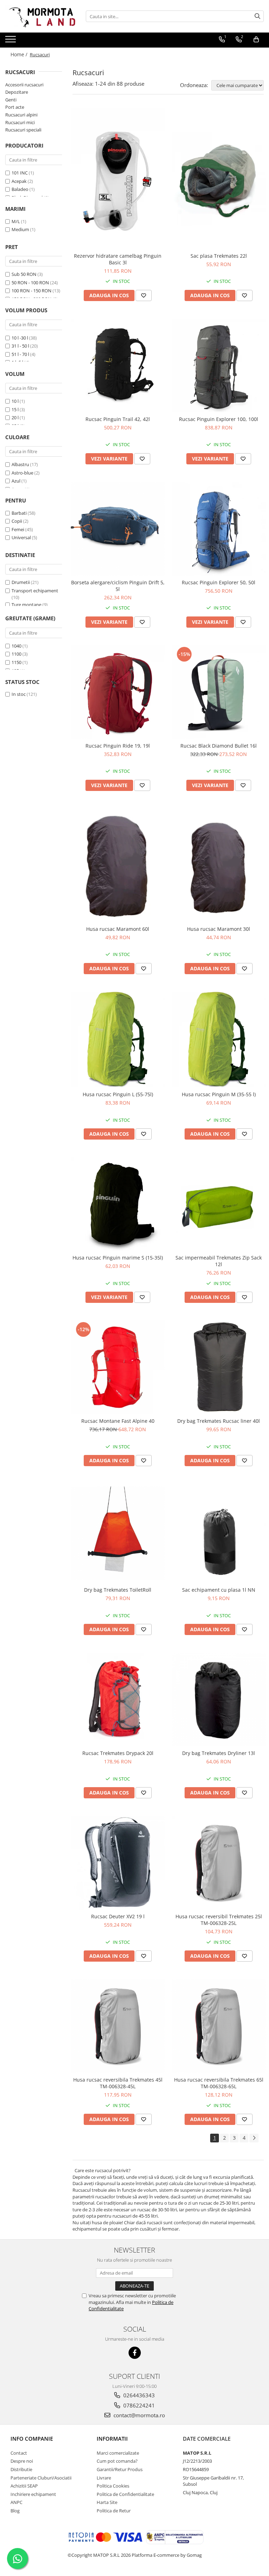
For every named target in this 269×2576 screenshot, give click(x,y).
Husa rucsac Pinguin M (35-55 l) (219, 1094)
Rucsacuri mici (20, 122)
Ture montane (26, 605)
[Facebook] (135, 2353)
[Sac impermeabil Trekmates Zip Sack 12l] (219, 1204)
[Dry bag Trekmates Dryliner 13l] (219, 1699)
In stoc (19, 694)
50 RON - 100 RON (30, 283)
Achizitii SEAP (24, 2486)
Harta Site (107, 2502)
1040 (16, 646)
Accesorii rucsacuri (24, 85)
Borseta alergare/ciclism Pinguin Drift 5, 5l (118, 586)
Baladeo (20, 189)
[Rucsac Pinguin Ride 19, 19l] (118, 692)
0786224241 (138, 2405)
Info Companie (32, 2439)
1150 (16, 662)
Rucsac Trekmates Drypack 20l (118, 1753)
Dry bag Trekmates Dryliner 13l (219, 1753)
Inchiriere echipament (33, 2494)
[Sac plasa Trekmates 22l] (219, 179)
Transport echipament (35, 591)
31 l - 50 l (20, 346)
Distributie (21, 2469)
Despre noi (22, 2461)
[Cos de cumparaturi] (256, 40)
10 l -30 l (20, 338)
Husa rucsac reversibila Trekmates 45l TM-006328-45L (118, 2083)
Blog (15, 2511)
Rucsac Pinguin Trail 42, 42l (118, 419)
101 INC (20, 173)
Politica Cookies (113, 2486)
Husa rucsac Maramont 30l (219, 929)
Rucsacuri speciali (23, 130)
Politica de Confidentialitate (125, 2494)
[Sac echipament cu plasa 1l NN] (219, 1533)
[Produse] (11, 41)
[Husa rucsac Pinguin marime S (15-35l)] (118, 1204)
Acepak (19, 181)
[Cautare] (257, 16)
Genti (11, 100)
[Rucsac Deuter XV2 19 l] (118, 1863)
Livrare (104, 2478)
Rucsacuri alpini (21, 115)
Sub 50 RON (24, 274)
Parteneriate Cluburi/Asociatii (41, 2478)
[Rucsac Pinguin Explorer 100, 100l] (219, 365)
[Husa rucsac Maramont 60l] (118, 865)
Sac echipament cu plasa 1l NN (219, 1590)
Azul (16, 481)
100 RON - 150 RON (32, 291)
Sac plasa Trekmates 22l (219, 256)
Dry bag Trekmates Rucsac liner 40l (219, 1421)
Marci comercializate (118, 2453)
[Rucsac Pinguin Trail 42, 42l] (118, 365)
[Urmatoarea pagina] (254, 2138)
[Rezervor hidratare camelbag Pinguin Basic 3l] (118, 179)
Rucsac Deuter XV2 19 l (118, 1916)
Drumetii (21, 582)
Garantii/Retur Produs (120, 2469)
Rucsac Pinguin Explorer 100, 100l (219, 419)
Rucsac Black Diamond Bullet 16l (219, 746)
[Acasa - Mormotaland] (40, 16)
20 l (15, 418)
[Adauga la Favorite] (144, 295)
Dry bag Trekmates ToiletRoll (118, 1590)
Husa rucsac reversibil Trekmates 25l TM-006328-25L (219, 1920)
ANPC (16, 2502)
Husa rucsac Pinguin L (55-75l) (118, 1094)
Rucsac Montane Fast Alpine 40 (118, 1421)
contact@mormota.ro (139, 2415)
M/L (16, 221)
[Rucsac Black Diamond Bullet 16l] (219, 692)
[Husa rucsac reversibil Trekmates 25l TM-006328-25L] (219, 1863)
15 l (15, 409)
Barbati (19, 513)
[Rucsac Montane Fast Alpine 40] (118, 1367)
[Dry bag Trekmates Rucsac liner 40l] (219, 1367)
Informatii (112, 2439)
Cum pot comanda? (117, 2461)
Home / (20, 54)
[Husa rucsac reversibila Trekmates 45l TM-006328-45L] (118, 2026)
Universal (21, 537)
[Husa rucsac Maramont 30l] (219, 865)
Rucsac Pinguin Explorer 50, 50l (219, 582)
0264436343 (138, 2395)
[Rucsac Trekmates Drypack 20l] (118, 1699)
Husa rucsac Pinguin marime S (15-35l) (118, 1258)
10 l (15, 401)
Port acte (15, 107)
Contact (19, 2453)
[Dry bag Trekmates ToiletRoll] (118, 1533)
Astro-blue (22, 473)
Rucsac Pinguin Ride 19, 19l (118, 746)
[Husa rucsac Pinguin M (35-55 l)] (219, 1040)
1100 (16, 654)
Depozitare (17, 92)
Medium (20, 229)
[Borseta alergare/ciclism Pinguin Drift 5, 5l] (118, 529)
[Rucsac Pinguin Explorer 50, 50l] (219, 529)
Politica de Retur (114, 2511)
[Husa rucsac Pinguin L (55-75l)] (118, 1040)
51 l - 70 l (20, 354)
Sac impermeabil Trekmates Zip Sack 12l (219, 1261)
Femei (18, 529)
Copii (17, 521)
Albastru (20, 464)
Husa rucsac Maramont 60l (118, 929)
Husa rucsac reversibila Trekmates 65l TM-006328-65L (219, 2083)
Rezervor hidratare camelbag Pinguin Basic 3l (118, 259)
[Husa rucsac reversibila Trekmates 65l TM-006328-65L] (219, 2026)
